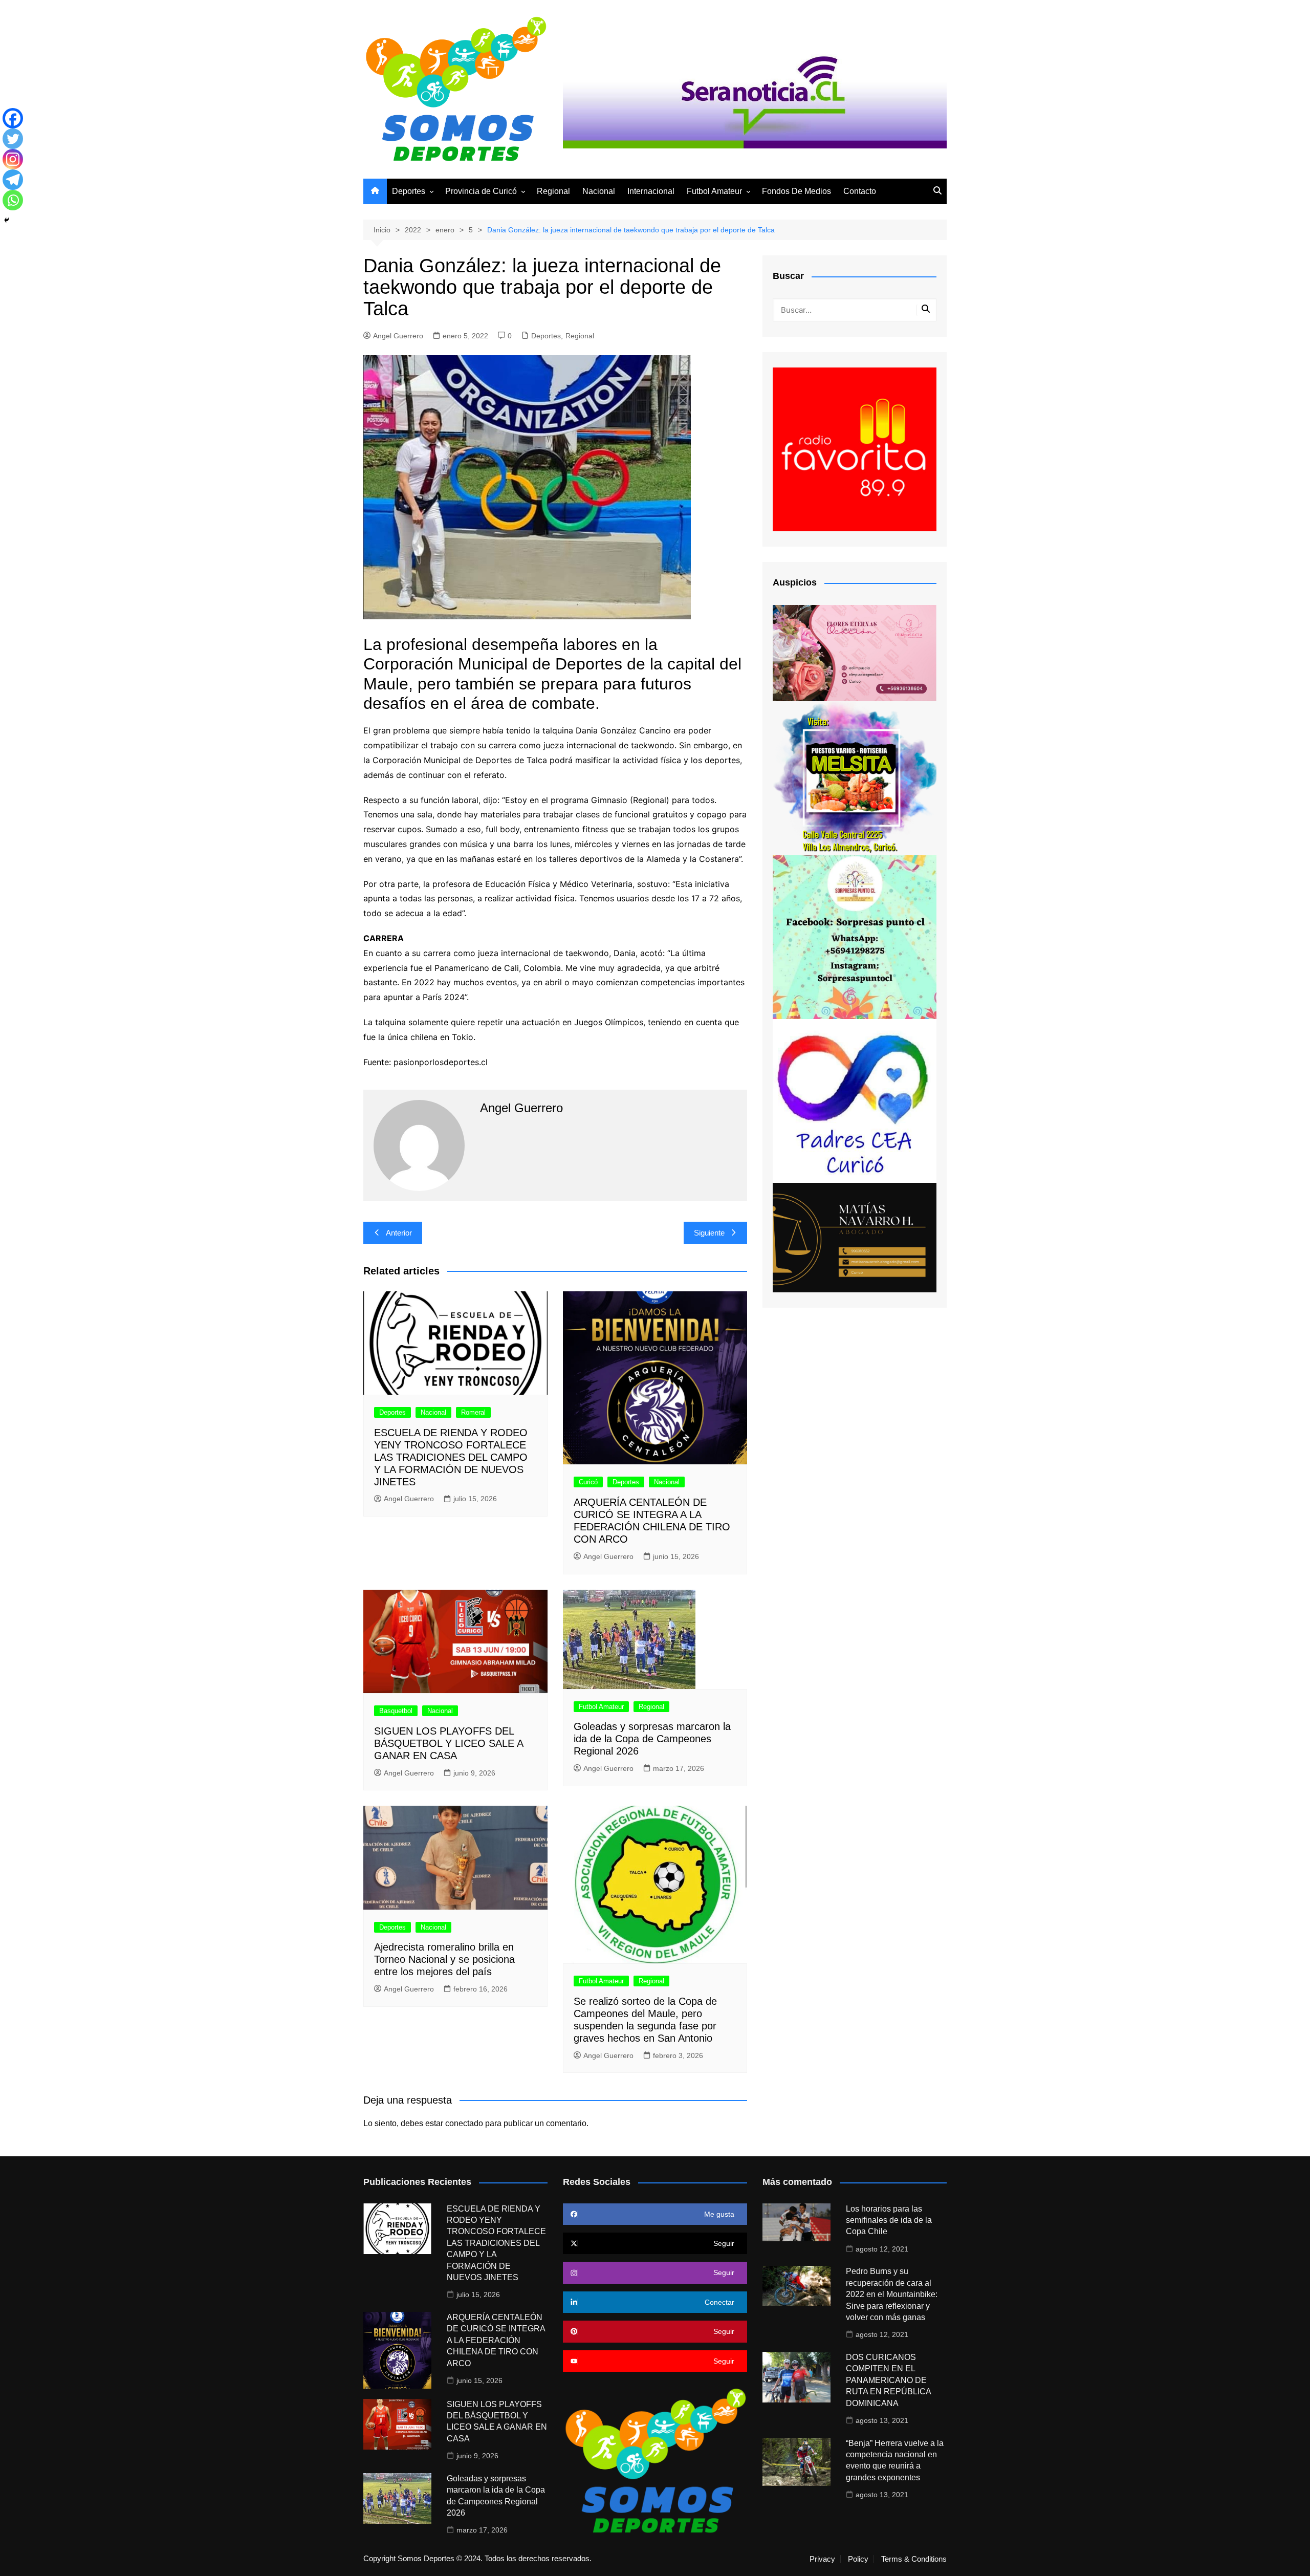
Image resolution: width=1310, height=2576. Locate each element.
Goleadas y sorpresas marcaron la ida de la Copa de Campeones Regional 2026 (652, 1739)
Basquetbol (396, 1711)
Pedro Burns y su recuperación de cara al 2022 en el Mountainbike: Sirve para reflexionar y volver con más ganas (892, 2294)
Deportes (409, 191)
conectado (464, 2123)
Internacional (651, 191)
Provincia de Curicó (481, 191)
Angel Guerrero (398, 336)
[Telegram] (13, 180)
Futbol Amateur (714, 191)
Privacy (822, 2559)
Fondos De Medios (796, 191)
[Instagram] (13, 159)
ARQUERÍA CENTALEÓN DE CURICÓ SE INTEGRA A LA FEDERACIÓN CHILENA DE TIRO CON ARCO (496, 2340)
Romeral (473, 1412)
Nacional (599, 191)
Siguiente (709, 1233)
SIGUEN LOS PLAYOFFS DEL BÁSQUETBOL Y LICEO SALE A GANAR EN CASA (449, 1743)
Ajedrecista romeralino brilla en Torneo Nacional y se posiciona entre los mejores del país (444, 1959)
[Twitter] (13, 139)
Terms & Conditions (914, 2559)
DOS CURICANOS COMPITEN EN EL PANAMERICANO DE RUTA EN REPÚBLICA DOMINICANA (888, 2380)
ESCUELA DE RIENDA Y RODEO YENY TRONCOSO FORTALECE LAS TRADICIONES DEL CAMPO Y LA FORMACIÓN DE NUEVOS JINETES (451, 1457)
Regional (553, 191)
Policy (858, 2559)
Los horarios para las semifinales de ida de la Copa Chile (889, 2220)
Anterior (399, 1233)
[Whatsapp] (13, 200)
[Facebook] (13, 118)
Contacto (860, 191)
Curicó (588, 1482)
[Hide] (7, 220)
